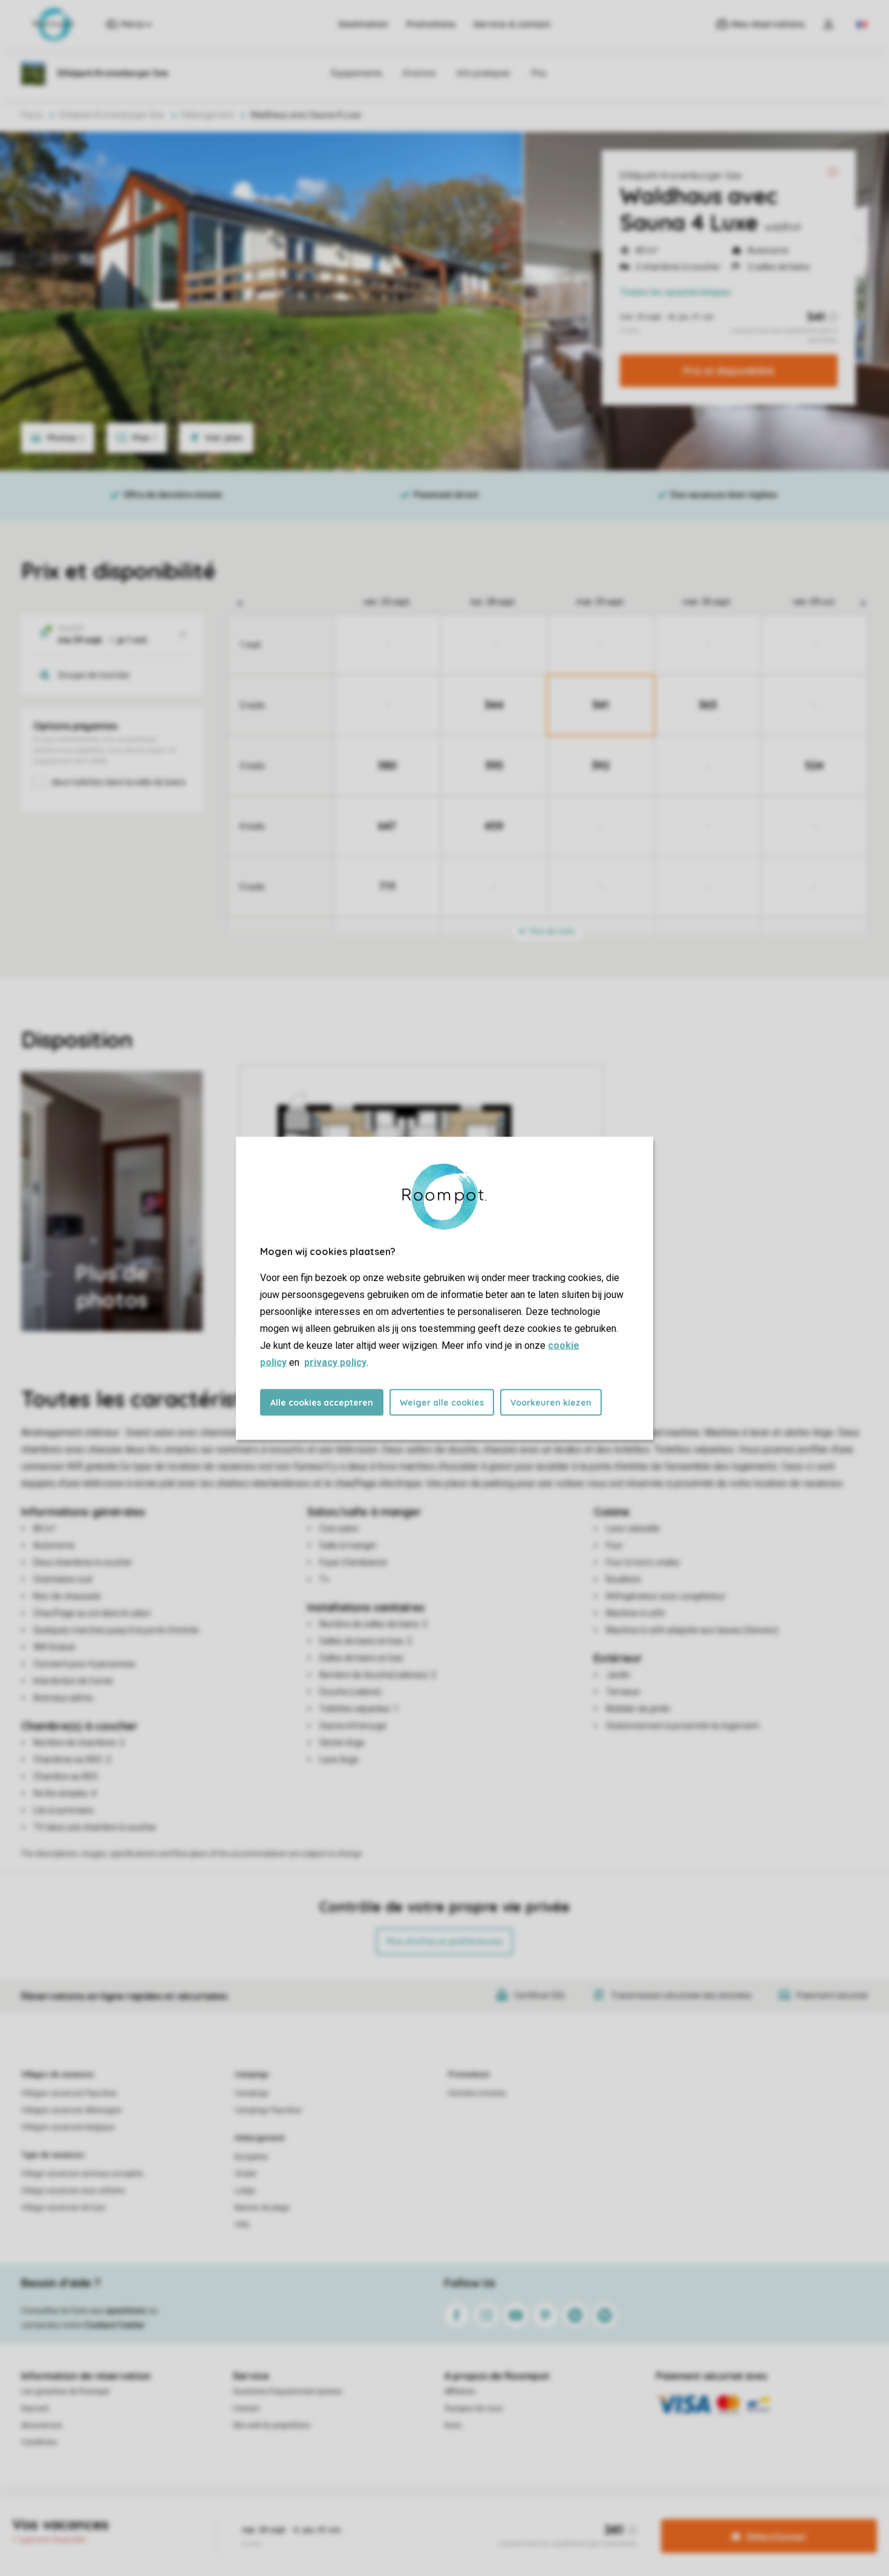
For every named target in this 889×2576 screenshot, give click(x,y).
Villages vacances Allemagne (71, 2110)
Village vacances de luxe (63, 2208)
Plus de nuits (552, 931)
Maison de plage (262, 2208)
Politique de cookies (513, 2518)
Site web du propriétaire (272, 2425)
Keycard (35, 2408)
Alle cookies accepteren (322, 1402)
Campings (252, 2075)
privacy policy (335, 1362)
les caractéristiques (676, 292)
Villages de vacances (58, 2075)
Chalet (246, 2174)
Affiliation (460, 2392)
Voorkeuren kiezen (551, 1402)
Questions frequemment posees (288, 2392)
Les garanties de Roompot (65, 2392)
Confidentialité (443, 2518)
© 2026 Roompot (588, 2518)
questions (126, 2310)
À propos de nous (474, 2408)
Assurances (42, 2425)
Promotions (431, 24)
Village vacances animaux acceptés (82, 2174)
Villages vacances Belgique (68, 2127)
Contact (246, 2408)
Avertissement (382, 2518)
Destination (363, 24)
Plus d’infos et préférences (444, 1942)
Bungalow (251, 2157)
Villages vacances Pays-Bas (69, 2093)
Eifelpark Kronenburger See (681, 175)
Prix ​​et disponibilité (729, 371)
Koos (453, 2425)
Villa (242, 2225)
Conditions (39, 2442)
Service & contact (512, 24)
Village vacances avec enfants (73, 2191)
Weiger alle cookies (442, 1402)
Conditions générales (309, 2518)
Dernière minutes (477, 2093)
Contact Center (115, 2325)
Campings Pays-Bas (268, 2110)
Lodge (245, 2191)
